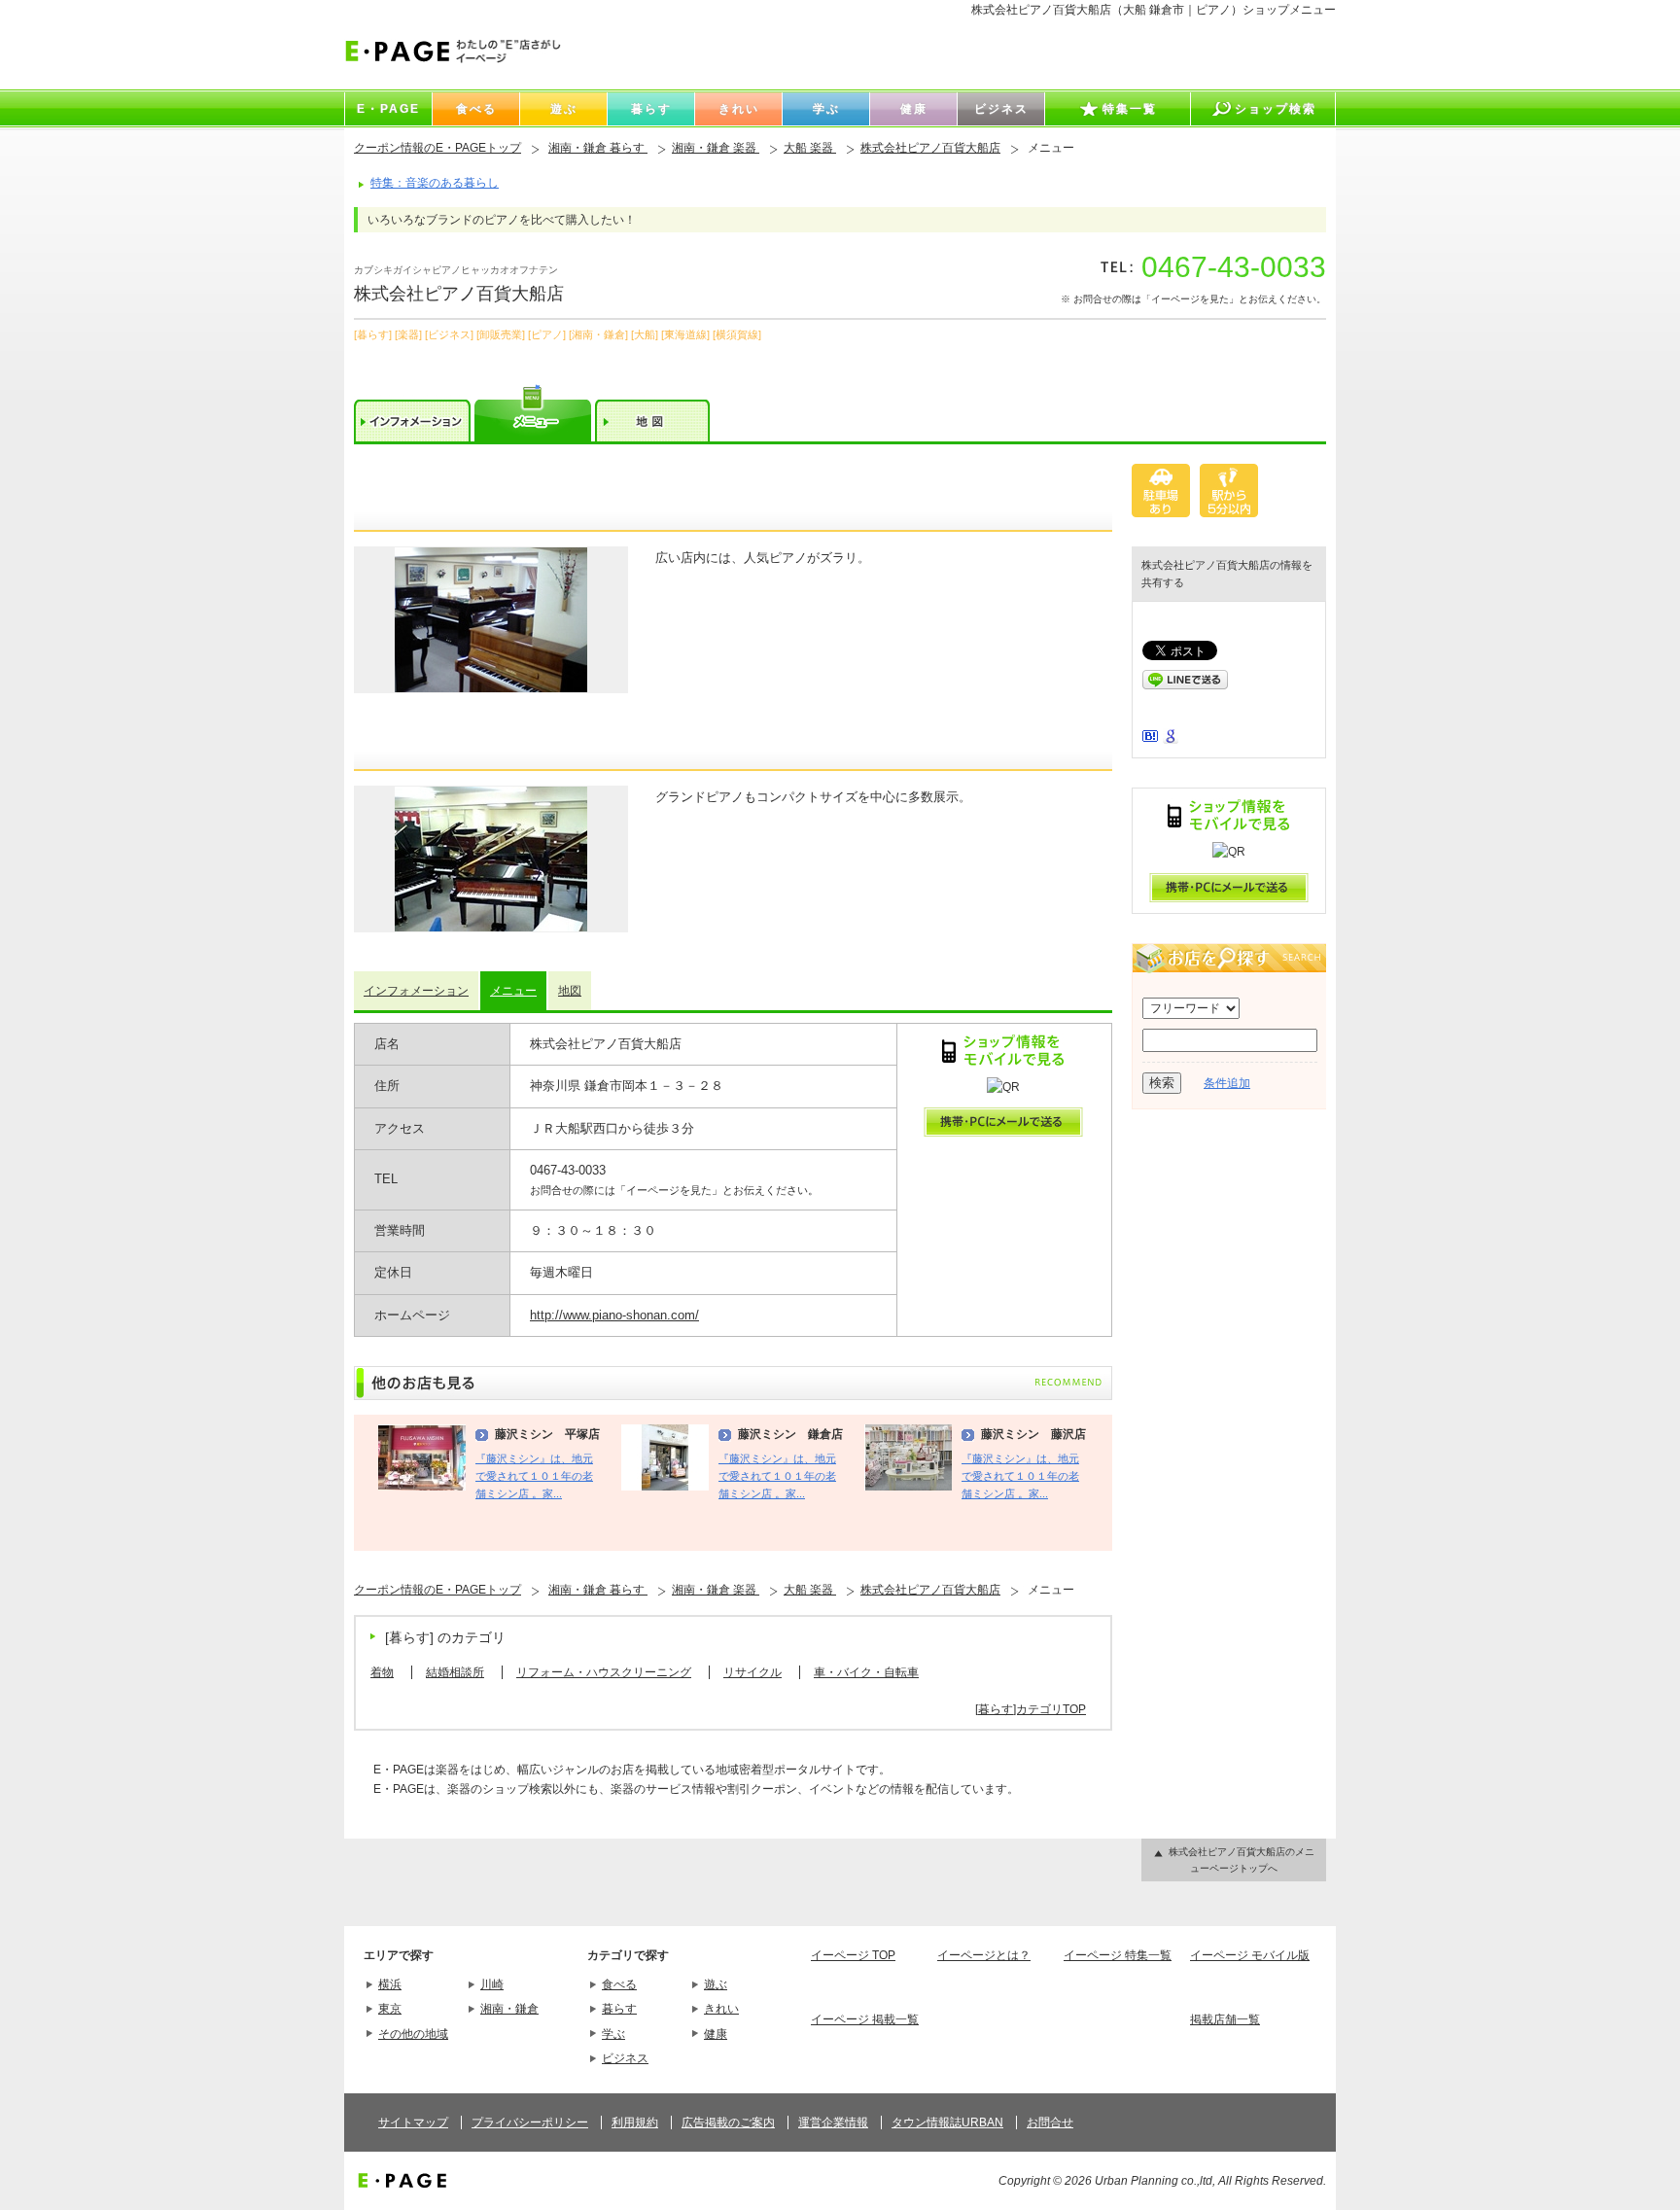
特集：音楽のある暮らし (435, 183)
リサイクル (752, 1672)
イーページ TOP (853, 1955)
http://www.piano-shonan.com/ (614, 1315)
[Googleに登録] (1171, 740)
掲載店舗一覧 (1225, 2019)
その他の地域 (413, 2034)
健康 (716, 2034)
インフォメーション (416, 991)
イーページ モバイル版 (1250, 1955)
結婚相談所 (455, 1672)
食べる (619, 1984)
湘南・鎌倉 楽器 (716, 148)
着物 (382, 1672)
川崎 (492, 1984)
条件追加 (1227, 1083)
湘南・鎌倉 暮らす (598, 148)
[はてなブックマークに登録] (1150, 738)
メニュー (513, 991)
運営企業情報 (833, 2122)
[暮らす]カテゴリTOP (1031, 1709)
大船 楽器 (810, 148)
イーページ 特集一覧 (1118, 1955)
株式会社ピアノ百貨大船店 (930, 148)
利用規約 (635, 2122)
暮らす (619, 2009)
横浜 (390, 1984)
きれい (721, 2009)
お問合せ (1050, 2122)
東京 (390, 2009)
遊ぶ (716, 1984)
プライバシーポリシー (530, 2122)
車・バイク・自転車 (866, 1672)
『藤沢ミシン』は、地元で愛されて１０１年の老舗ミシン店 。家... (534, 1476)
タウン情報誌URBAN (947, 2122)
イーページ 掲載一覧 (865, 2019)
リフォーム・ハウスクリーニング (604, 1672)
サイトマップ (413, 2122)
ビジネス (625, 2058)
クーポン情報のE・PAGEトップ (437, 148)
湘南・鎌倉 (509, 2009)
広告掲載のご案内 (728, 2122)
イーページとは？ (984, 1955)
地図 (570, 991)
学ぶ (613, 2034)
